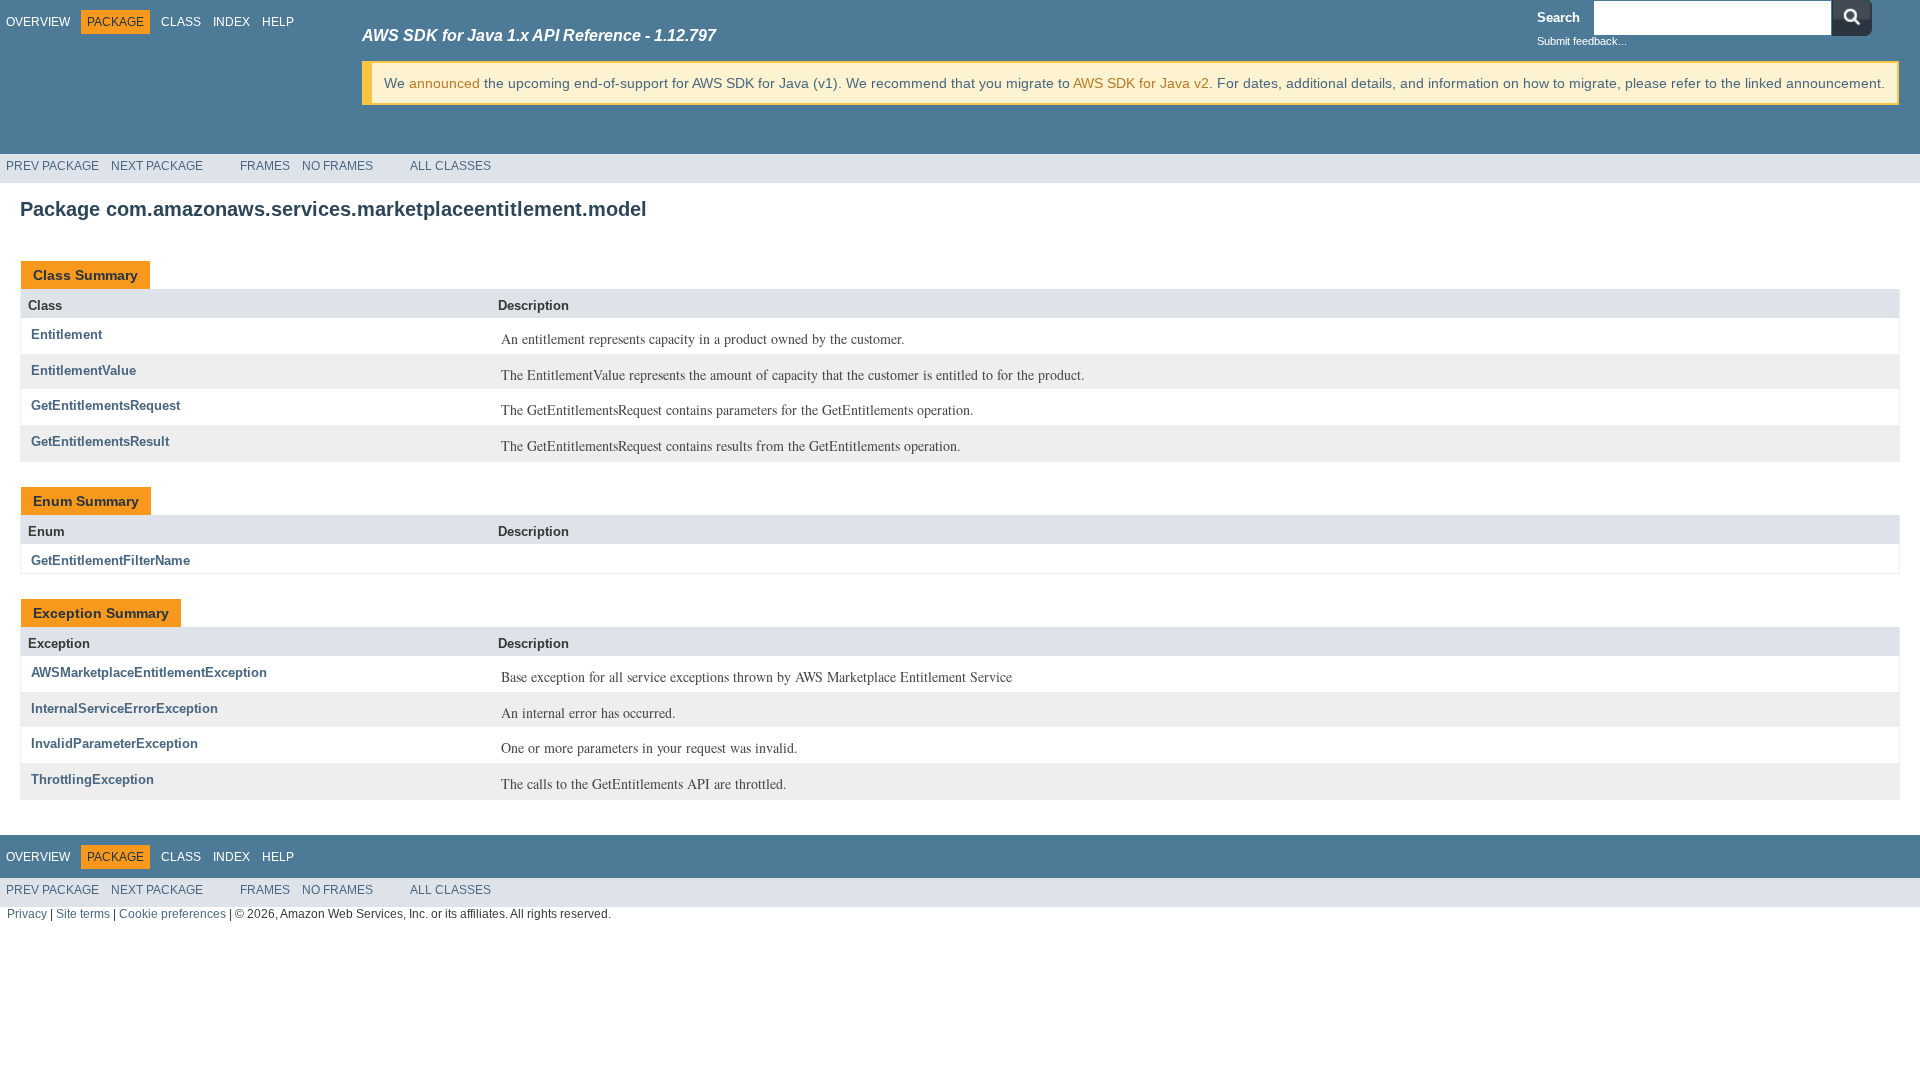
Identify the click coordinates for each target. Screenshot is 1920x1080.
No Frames (337, 166)
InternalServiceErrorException (124, 708)
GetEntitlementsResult (100, 441)
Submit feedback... (1582, 41)
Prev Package (52, 166)
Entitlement (66, 334)
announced (444, 83)
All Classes (450, 166)
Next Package (157, 166)
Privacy (27, 913)
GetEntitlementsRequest (105, 405)
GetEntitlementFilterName (110, 560)
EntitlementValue (83, 370)
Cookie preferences (172, 913)
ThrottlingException (92, 779)
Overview (38, 22)
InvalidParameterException (114, 743)
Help (278, 22)
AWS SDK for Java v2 (1141, 83)
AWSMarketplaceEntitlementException (149, 672)
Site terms (83, 913)
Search (1558, 17)
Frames (265, 166)
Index (231, 22)
